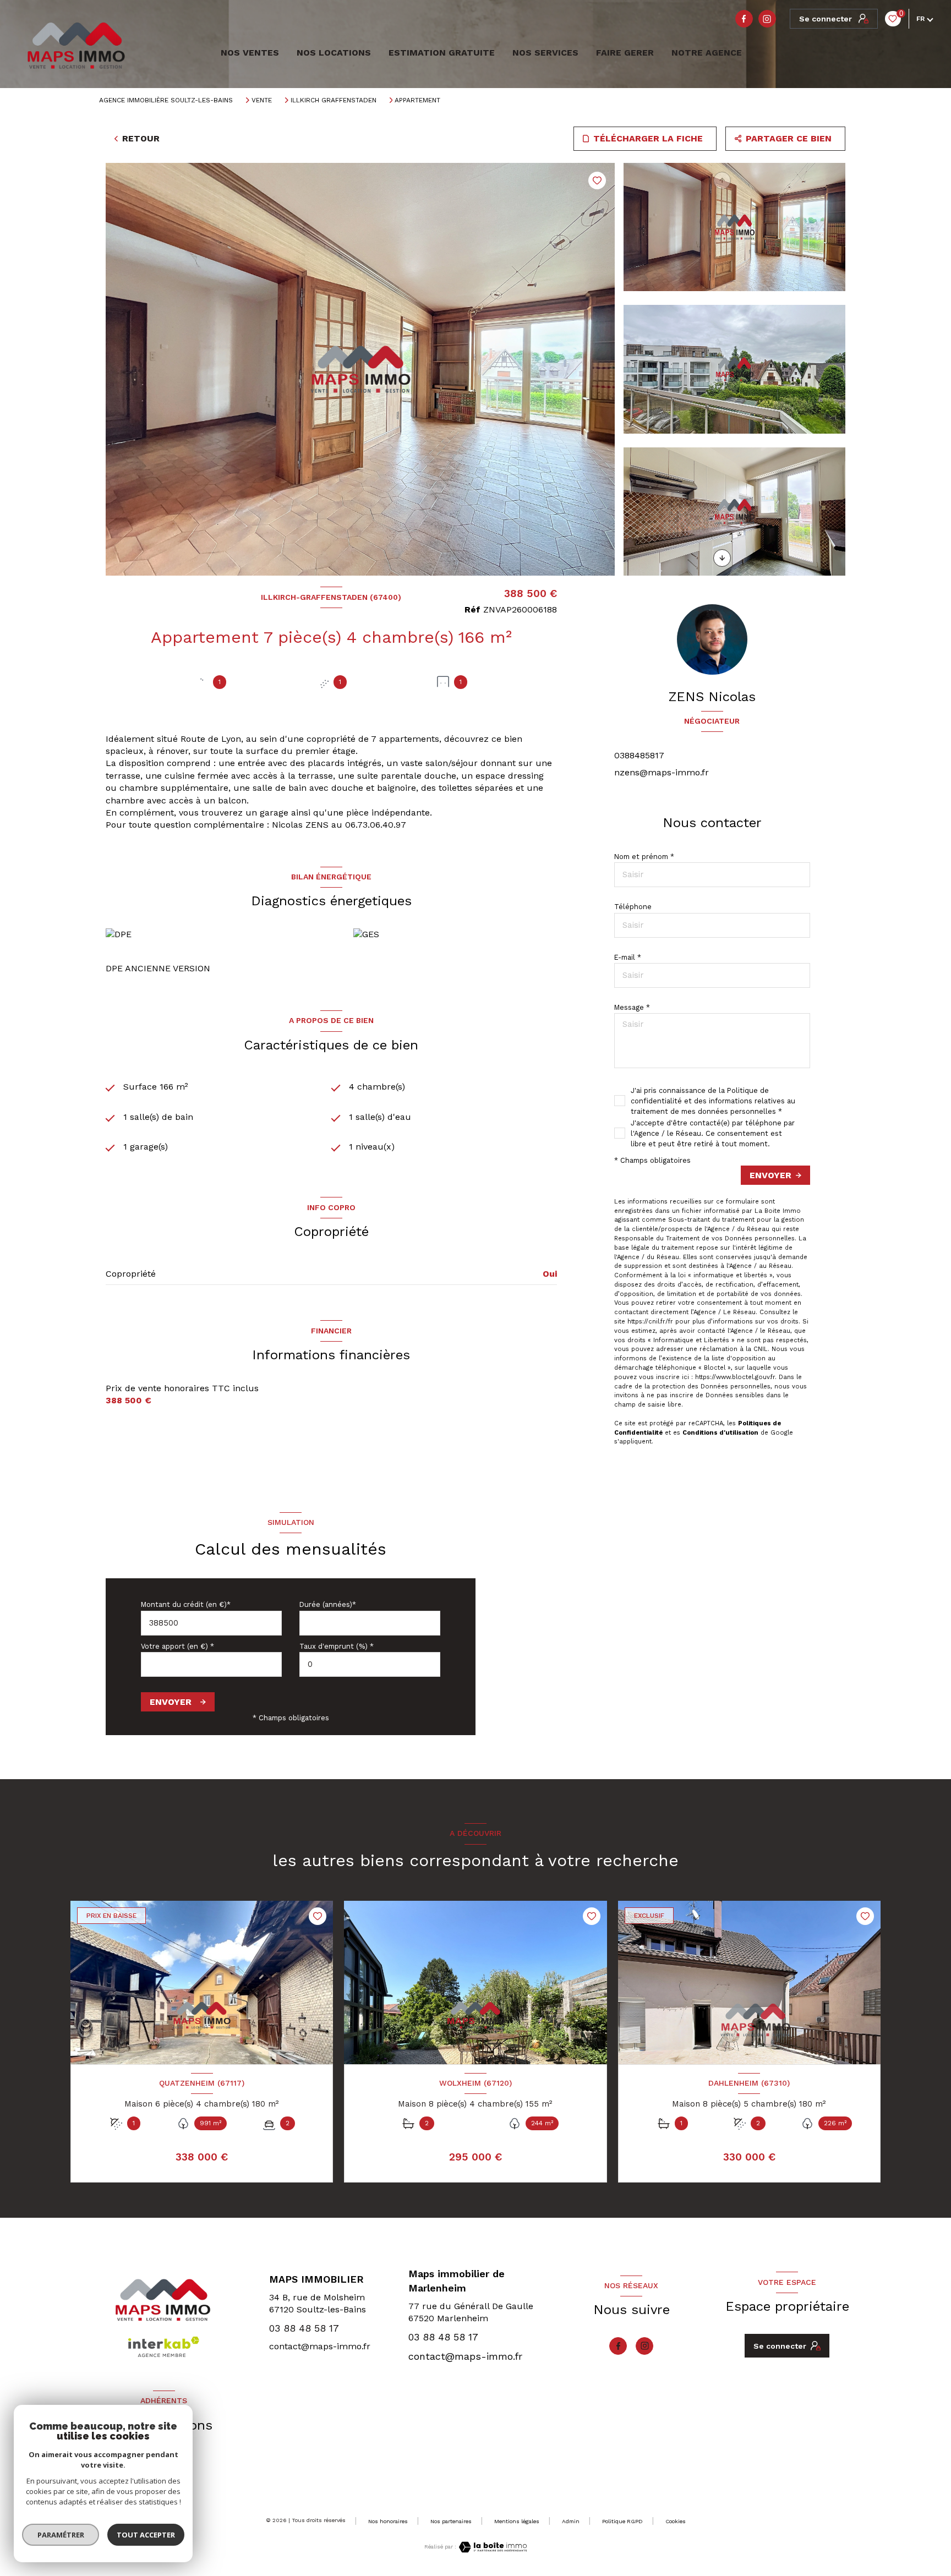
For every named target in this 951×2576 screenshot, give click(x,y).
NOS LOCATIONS (334, 53)
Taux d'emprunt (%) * (337, 1646)
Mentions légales (517, 2521)
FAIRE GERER (625, 53)
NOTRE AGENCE (707, 53)
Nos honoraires (388, 2521)
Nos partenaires (451, 2521)
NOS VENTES (248, 53)
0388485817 (639, 755)
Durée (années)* (328, 1604)
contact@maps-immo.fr (320, 2346)
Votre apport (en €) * (177, 1646)
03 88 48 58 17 (304, 2328)
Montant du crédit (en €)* (186, 1604)
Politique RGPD (622, 2521)
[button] (722, 558)
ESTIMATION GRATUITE (442, 53)
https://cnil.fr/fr (650, 1322)
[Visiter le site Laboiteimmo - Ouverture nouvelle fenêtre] (491, 2547)
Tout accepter (146, 2535)
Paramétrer (61, 2535)
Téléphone (633, 907)
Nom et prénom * (644, 857)
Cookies (676, 2521)
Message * (632, 1007)
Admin (571, 2521)
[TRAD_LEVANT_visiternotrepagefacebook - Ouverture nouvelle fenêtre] (744, 19)
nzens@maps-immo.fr (662, 772)
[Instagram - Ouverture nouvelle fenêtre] (767, 19)
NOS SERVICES (545, 53)
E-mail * (628, 957)
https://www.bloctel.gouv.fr (735, 1377)
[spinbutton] (370, 1664)
